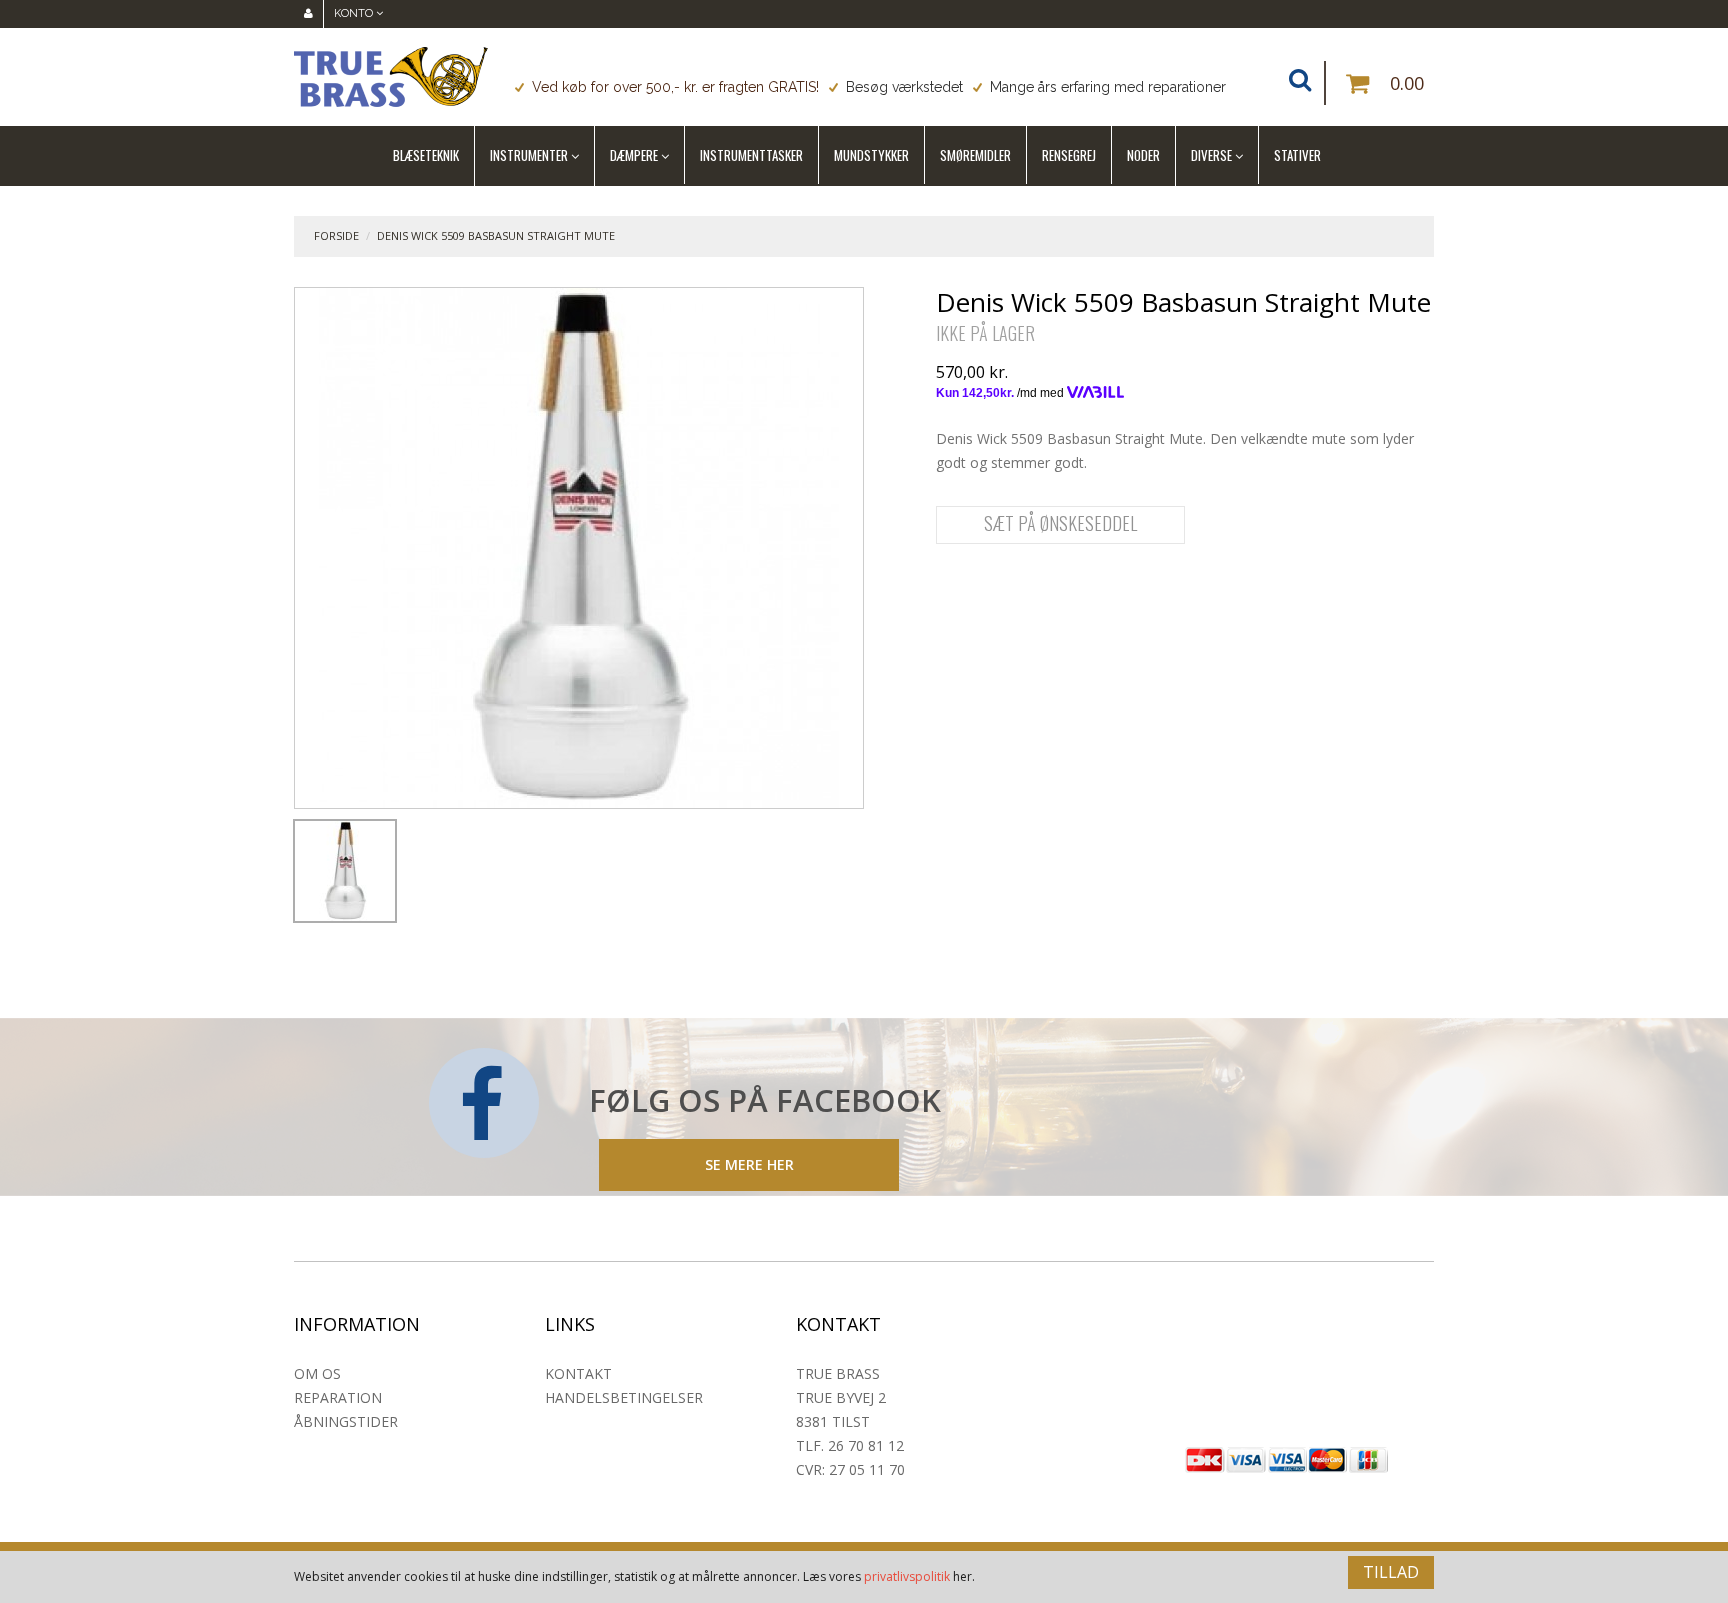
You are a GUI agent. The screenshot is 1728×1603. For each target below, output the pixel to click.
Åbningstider (346, 1421)
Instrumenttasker (751, 155)
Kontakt (578, 1373)
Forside (336, 235)
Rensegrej (1069, 155)
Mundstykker (871, 155)
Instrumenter (529, 155)
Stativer (1297, 155)
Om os (317, 1373)
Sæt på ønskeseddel (1060, 523)
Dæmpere (634, 155)
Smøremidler (975, 155)
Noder (1143, 155)
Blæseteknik (426, 155)
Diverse (1211, 155)
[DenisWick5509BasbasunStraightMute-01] (345, 871)
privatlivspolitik (907, 1576)
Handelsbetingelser (624, 1397)
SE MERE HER (749, 1164)
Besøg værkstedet (904, 87)
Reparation (338, 1397)
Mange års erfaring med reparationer (1108, 87)
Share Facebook (956, 587)
